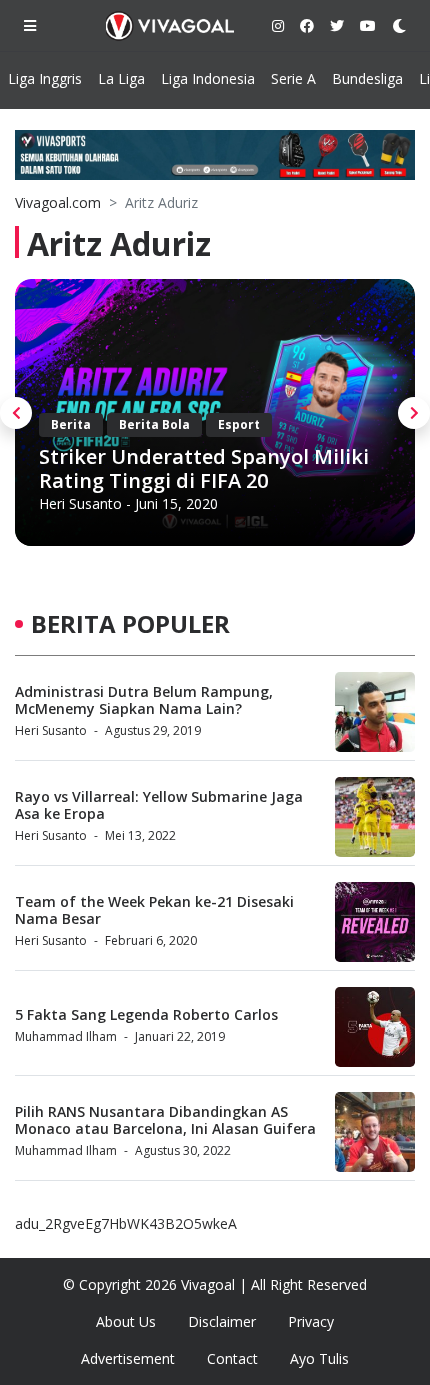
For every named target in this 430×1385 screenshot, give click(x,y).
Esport (239, 424)
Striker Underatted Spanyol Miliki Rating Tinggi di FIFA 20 (204, 468)
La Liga (121, 78)
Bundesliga (367, 78)
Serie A (293, 78)
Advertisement (128, 1358)
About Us (126, 1321)
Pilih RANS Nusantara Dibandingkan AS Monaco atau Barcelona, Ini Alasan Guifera (165, 1120)
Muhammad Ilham (66, 1036)
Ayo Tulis (319, 1358)
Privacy (311, 1321)
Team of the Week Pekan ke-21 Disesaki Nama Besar (154, 910)
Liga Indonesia (208, 78)
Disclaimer (222, 1321)
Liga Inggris (45, 78)
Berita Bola (154, 424)
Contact (232, 1358)
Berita (71, 424)
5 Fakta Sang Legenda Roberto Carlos (146, 1014)
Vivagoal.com (58, 202)
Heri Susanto (80, 503)
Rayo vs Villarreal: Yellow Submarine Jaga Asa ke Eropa (159, 805)
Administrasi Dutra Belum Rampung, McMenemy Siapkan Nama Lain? (144, 700)
